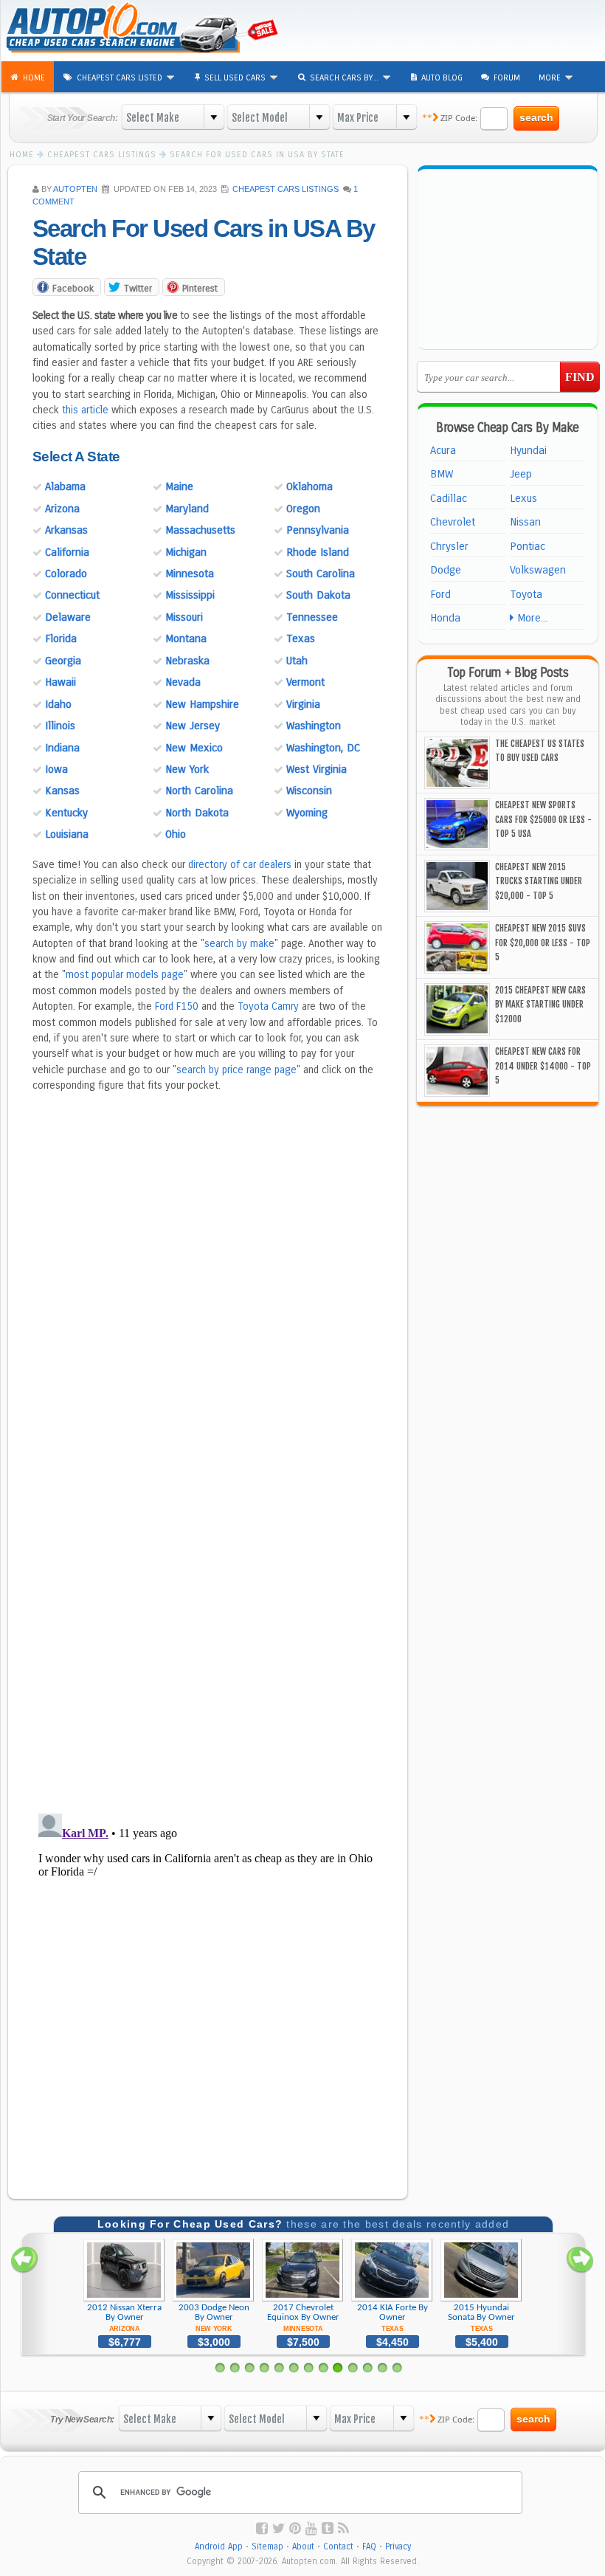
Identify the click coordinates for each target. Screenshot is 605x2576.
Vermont (305, 682)
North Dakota (197, 813)
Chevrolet (453, 522)
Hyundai (528, 450)
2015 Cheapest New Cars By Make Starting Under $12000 (540, 1005)
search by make (239, 944)
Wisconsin (309, 791)
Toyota (526, 594)
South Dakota (318, 595)
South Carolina (321, 574)
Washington (314, 726)
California (67, 552)
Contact (338, 2546)
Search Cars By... (345, 78)
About (303, 2546)
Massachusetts (200, 530)
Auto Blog (442, 78)
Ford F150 (177, 1006)
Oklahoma (310, 486)
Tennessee (312, 617)
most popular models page (125, 975)
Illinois (60, 726)
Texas (301, 638)
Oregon (303, 509)
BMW (442, 474)
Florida (61, 638)
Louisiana (67, 834)
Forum (507, 78)
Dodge (446, 570)
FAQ (369, 2546)
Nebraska (187, 661)
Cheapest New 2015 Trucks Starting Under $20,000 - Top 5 (539, 881)
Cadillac (449, 498)
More (551, 78)
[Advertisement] (512, 30)
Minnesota (190, 574)
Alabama (65, 486)
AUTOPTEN (75, 189)
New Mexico (194, 748)
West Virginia (317, 769)
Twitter (138, 288)
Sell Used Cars (236, 78)
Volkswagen (538, 570)
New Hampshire (202, 704)
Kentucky (66, 813)
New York (187, 769)
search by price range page (236, 1070)
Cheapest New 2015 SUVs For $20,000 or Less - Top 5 (543, 943)
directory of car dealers (240, 865)
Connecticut (72, 595)
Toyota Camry (268, 1006)
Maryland (187, 509)
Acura (443, 450)
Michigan (186, 552)
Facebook (73, 288)
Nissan (525, 522)
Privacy (398, 2546)
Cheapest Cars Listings (286, 189)
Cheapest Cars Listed (121, 78)
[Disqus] (208, 1610)
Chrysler (449, 546)
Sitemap (267, 2546)
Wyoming (307, 813)
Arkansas (66, 530)
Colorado (66, 574)
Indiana (62, 748)
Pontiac (528, 546)
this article (85, 410)
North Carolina (199, 791)
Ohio (176, 834)
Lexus (523, 498)
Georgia (63, 661)
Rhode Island (318, 552)
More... (530, 618)
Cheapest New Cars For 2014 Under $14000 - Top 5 (543, 1066)
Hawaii (60, 682)
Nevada (183, 682)
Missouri (184, 617)
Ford (440, 594)
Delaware (68, 617)
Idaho (58, 704)
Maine (179, 486)
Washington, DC (323, 748)
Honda (445, 618)
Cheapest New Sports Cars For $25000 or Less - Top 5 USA (543, 819)
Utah (297, 661)
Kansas (62, 791)
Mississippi (190, 595)
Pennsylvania (318, 530)
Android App (219, 2546)
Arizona (62, 509)
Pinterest (200, 288)
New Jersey (193, 726)
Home (34, 78)
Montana (186, 638)
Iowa (56, 769)
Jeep (521, 474)
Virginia (303, 704)
